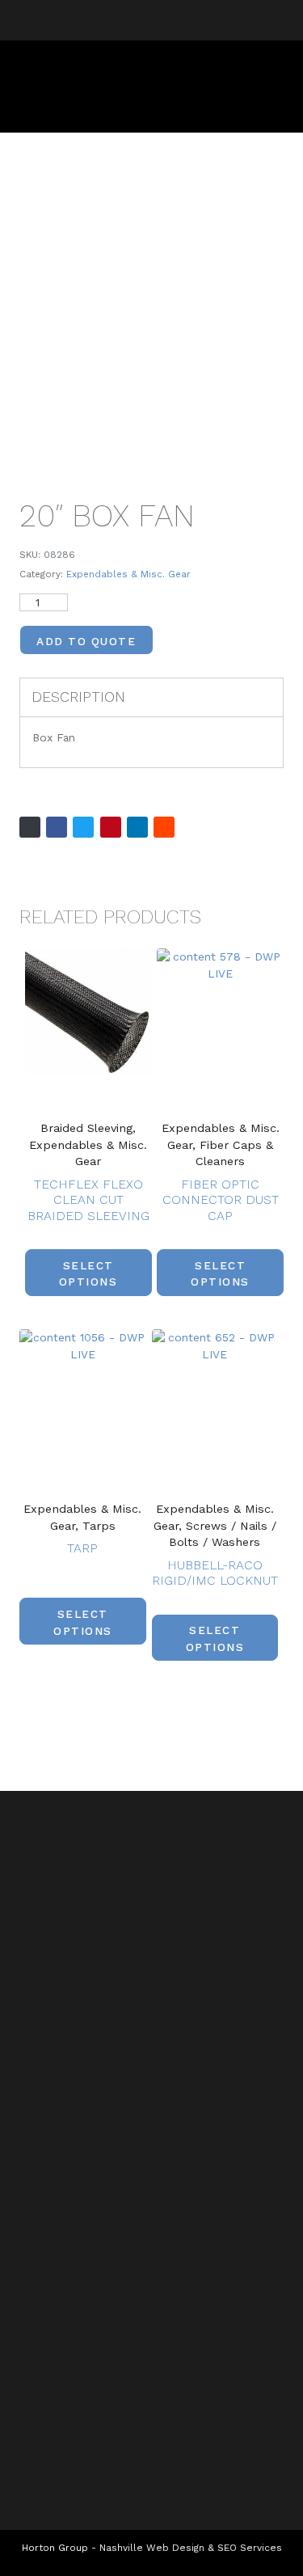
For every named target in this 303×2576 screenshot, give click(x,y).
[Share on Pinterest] (111, 827)
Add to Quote (86, 641)
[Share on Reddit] (164, 827)
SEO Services (250, 2548)
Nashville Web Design (152, 2548)
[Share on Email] (30, 827)
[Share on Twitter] (83, 827)
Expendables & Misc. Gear (128, 574)
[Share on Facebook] (57, 827)
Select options (88, 1273)
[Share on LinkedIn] (137, 827)
